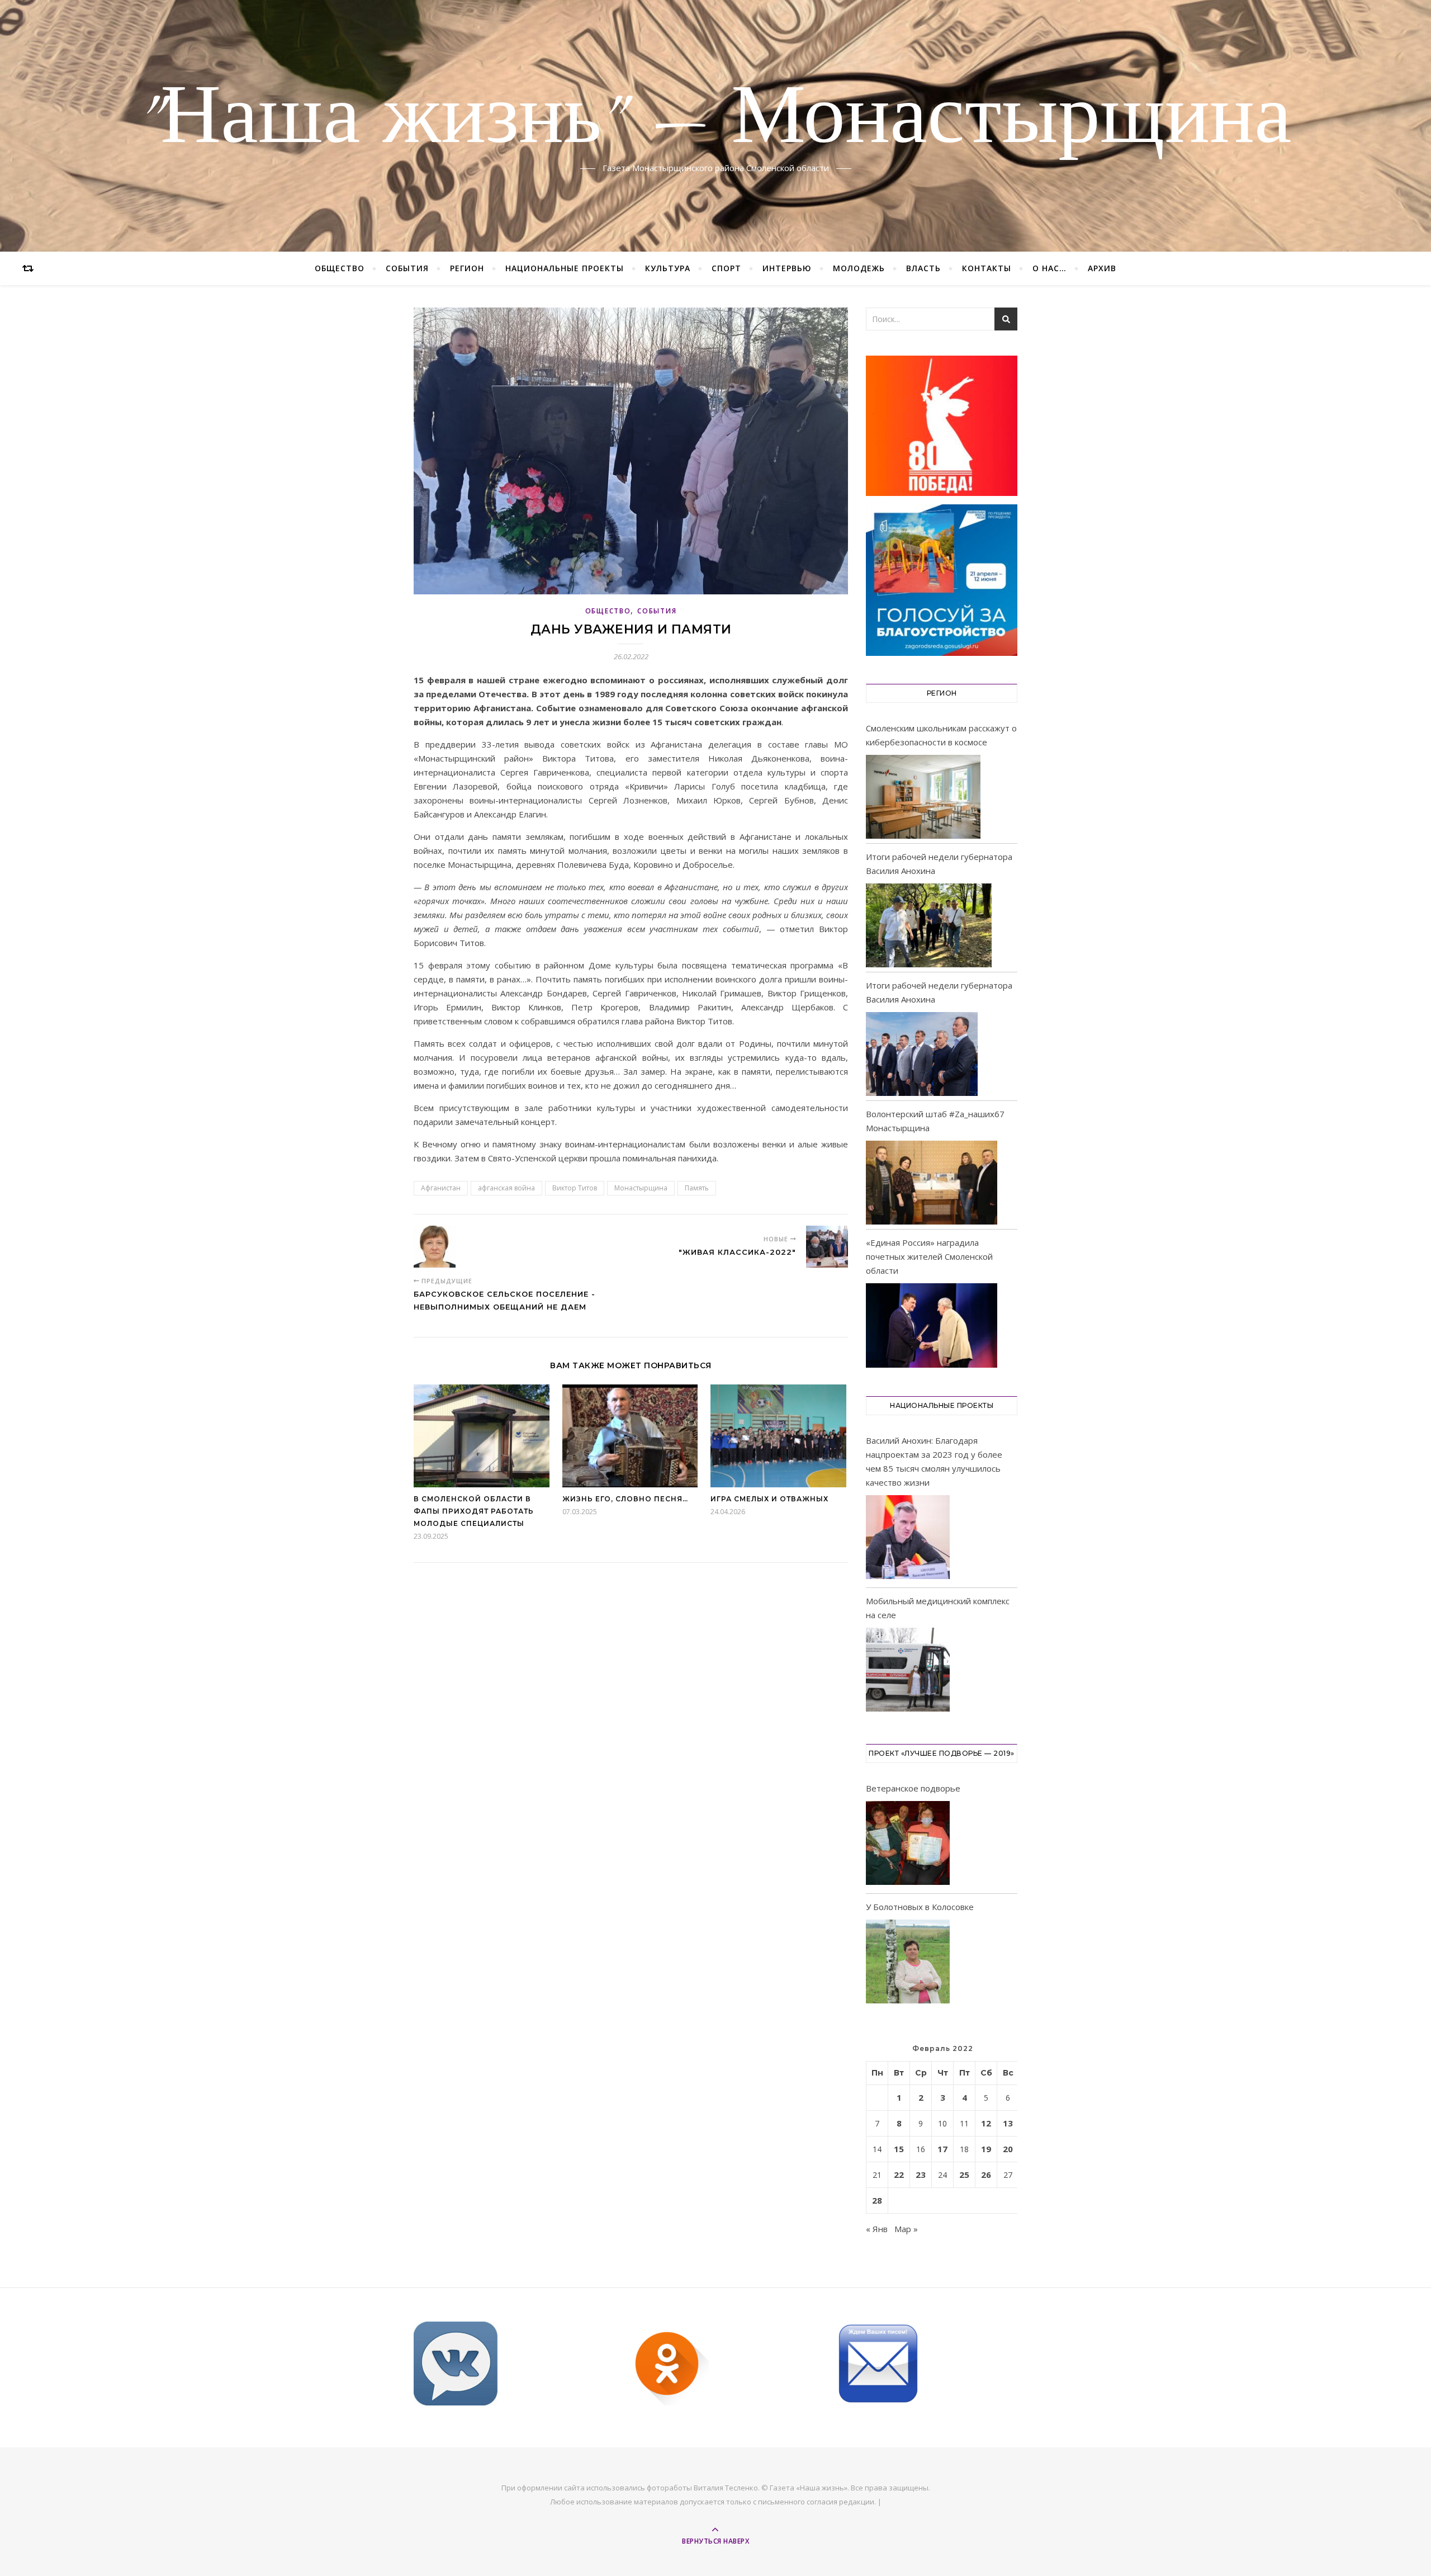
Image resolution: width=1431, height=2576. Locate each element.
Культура (668, 268)
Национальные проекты (565, 268)
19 (986, 2149)
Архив (1102, 268)
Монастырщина (641, 1188)
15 (899, 2149)
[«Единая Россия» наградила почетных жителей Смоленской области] (932, 1325)
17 (942, 2149)
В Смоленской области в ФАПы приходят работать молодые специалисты (474, 1511)
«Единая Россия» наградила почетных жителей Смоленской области (929, 1256)
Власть (923, 268)
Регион (467, 268)
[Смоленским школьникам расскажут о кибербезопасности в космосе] (923, 797)
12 (986, 2123)
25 (964, 2175)
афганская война (506, 1188)
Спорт (726, 268)
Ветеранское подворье (913, 1788)
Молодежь (859, 268)
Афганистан (441, 1188)
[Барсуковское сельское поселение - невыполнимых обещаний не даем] (435, 1247)
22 (899, 2175)
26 (986, 2175)
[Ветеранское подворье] (908, 1845)
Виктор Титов (575, 1188)
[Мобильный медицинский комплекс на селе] (908, 1672)
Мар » (906, 2229)
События (407, 268)
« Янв (877, 2229)
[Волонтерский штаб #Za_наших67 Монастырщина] (932, 1183)
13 (1008, 2123)
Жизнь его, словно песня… (625, 1499)
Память (697, 1188)
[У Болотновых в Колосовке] (908, 1963)
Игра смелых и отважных (769, 1499)
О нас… (1049, 268)
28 (877, 2200)
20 (1008, 2149)
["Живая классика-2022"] (827, 1247)
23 (921, 2175)
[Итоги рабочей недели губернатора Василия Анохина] (929, 925)
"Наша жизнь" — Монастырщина (715, 119)
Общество (340, 268)
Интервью (787, 268)
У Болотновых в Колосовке (920, 1907)
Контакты (987, 268)
